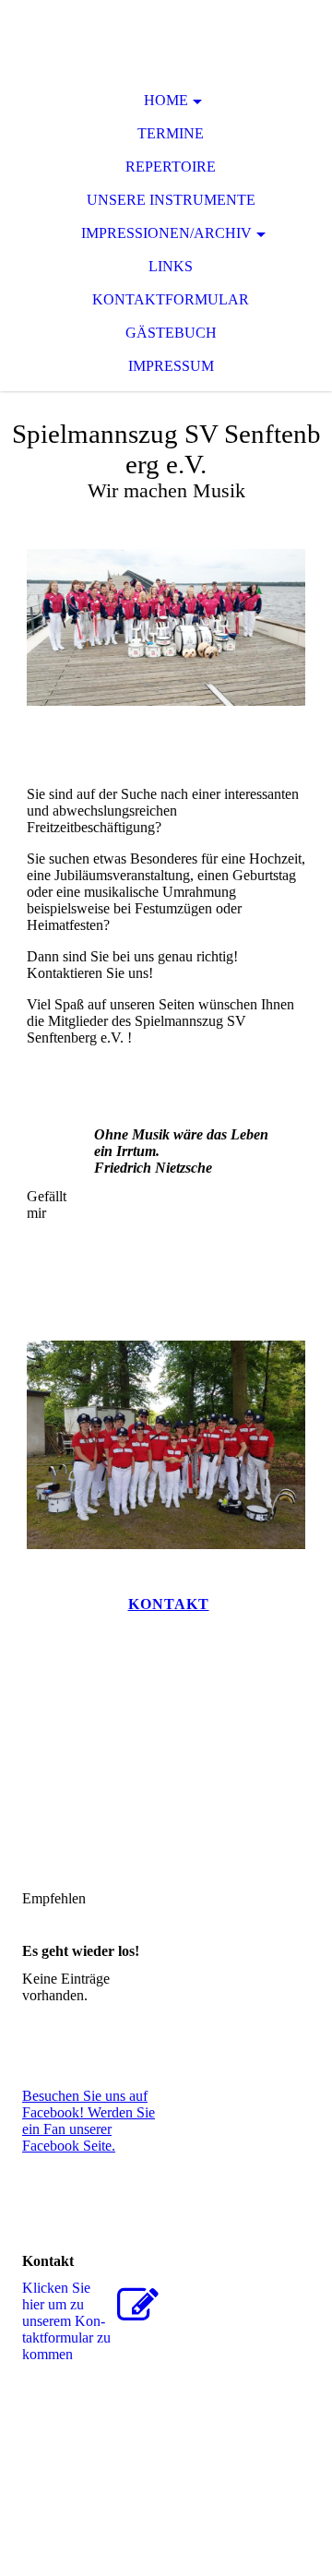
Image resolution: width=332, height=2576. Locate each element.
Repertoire (171, 167)
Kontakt (169, 1604)
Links (171, 266)
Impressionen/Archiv (166, 233)
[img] (166, 37)
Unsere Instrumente (171, 200)
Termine (171, 133)
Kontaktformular (171, 299)
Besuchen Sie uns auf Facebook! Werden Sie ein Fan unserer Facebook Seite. (89, 2121)
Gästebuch (171, 333)
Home (166, 100)
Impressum (171, 366)
